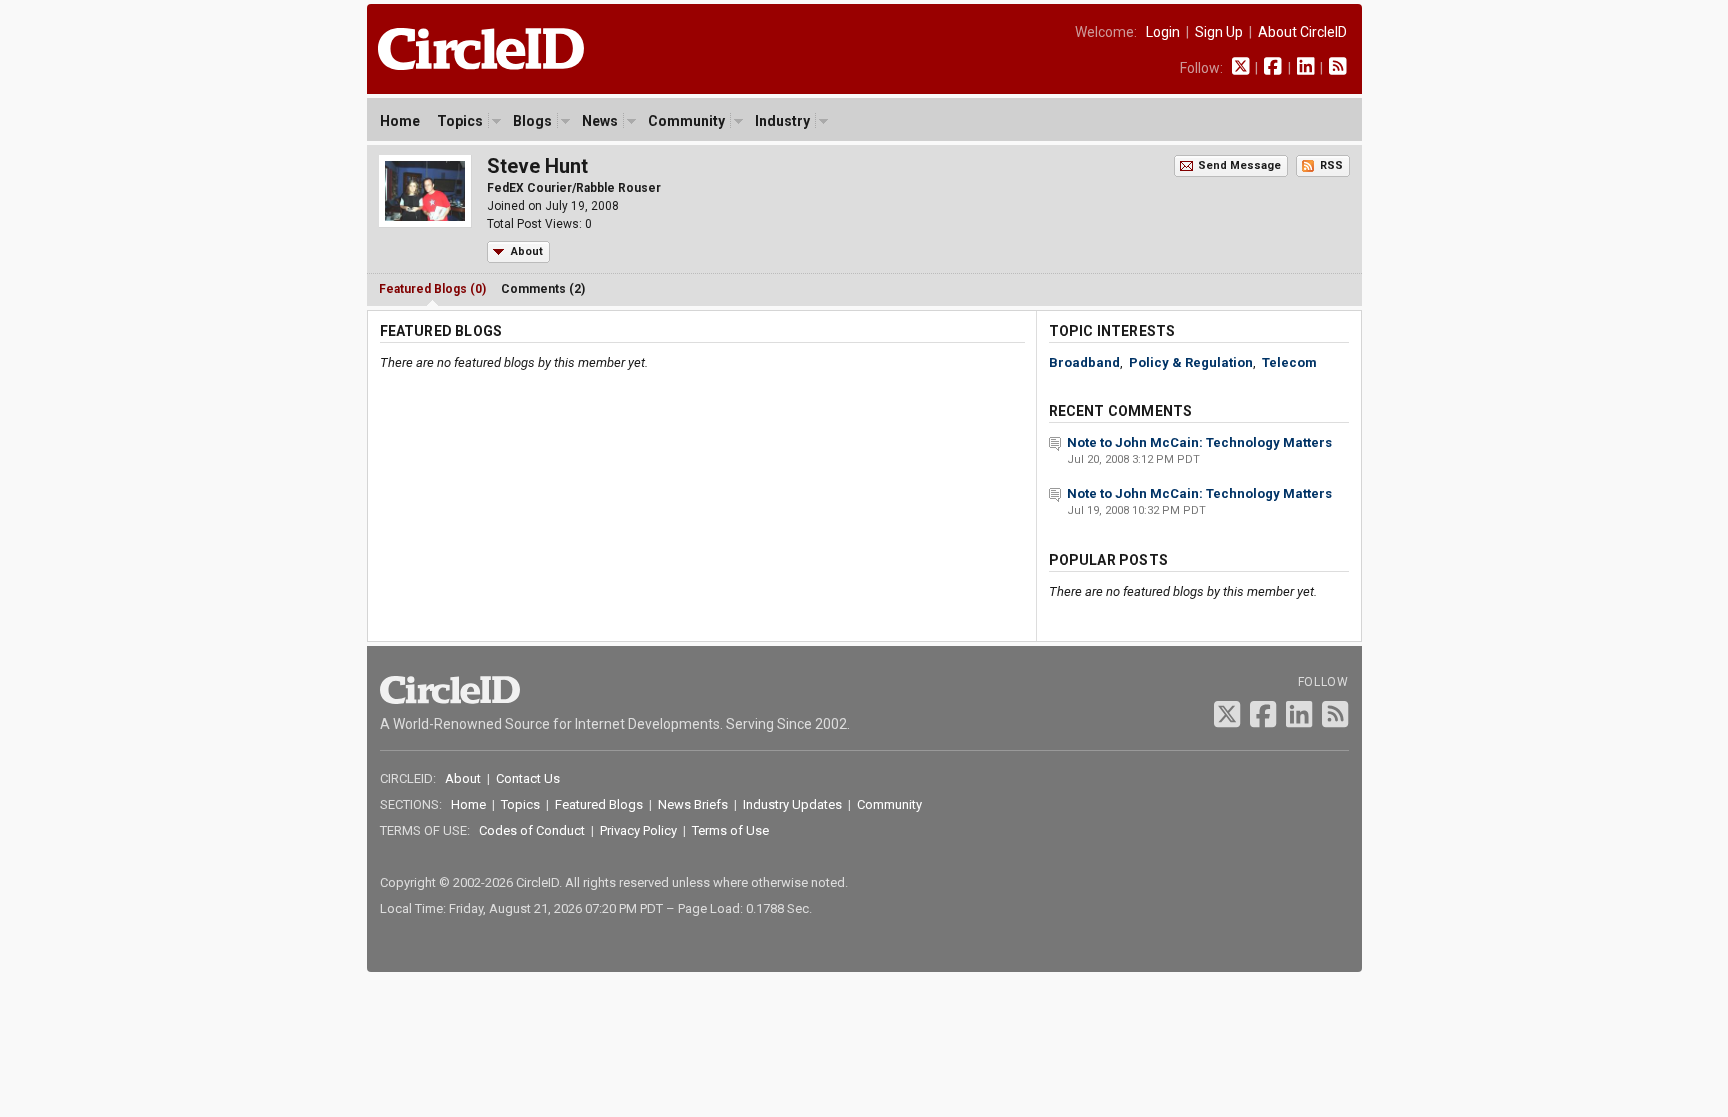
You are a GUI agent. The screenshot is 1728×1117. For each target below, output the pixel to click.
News (600, 121)
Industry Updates (792, 804)
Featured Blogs (599, 804)
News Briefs (693, 804)
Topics (460, 121)
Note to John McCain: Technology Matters (1199, 442)
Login (1163, 32)
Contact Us (528, 778)
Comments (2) (543, 289)
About (527, 251)
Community (686, 121)
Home (400, 121)
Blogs (532, 121)
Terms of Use (730, 830)
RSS (1331, 165)
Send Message (1239, 165)
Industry (782, 121)
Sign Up (1219, 32)
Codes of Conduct (532, 830)
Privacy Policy (638, 830)
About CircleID (1302, 32)
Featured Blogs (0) (432, 289)
